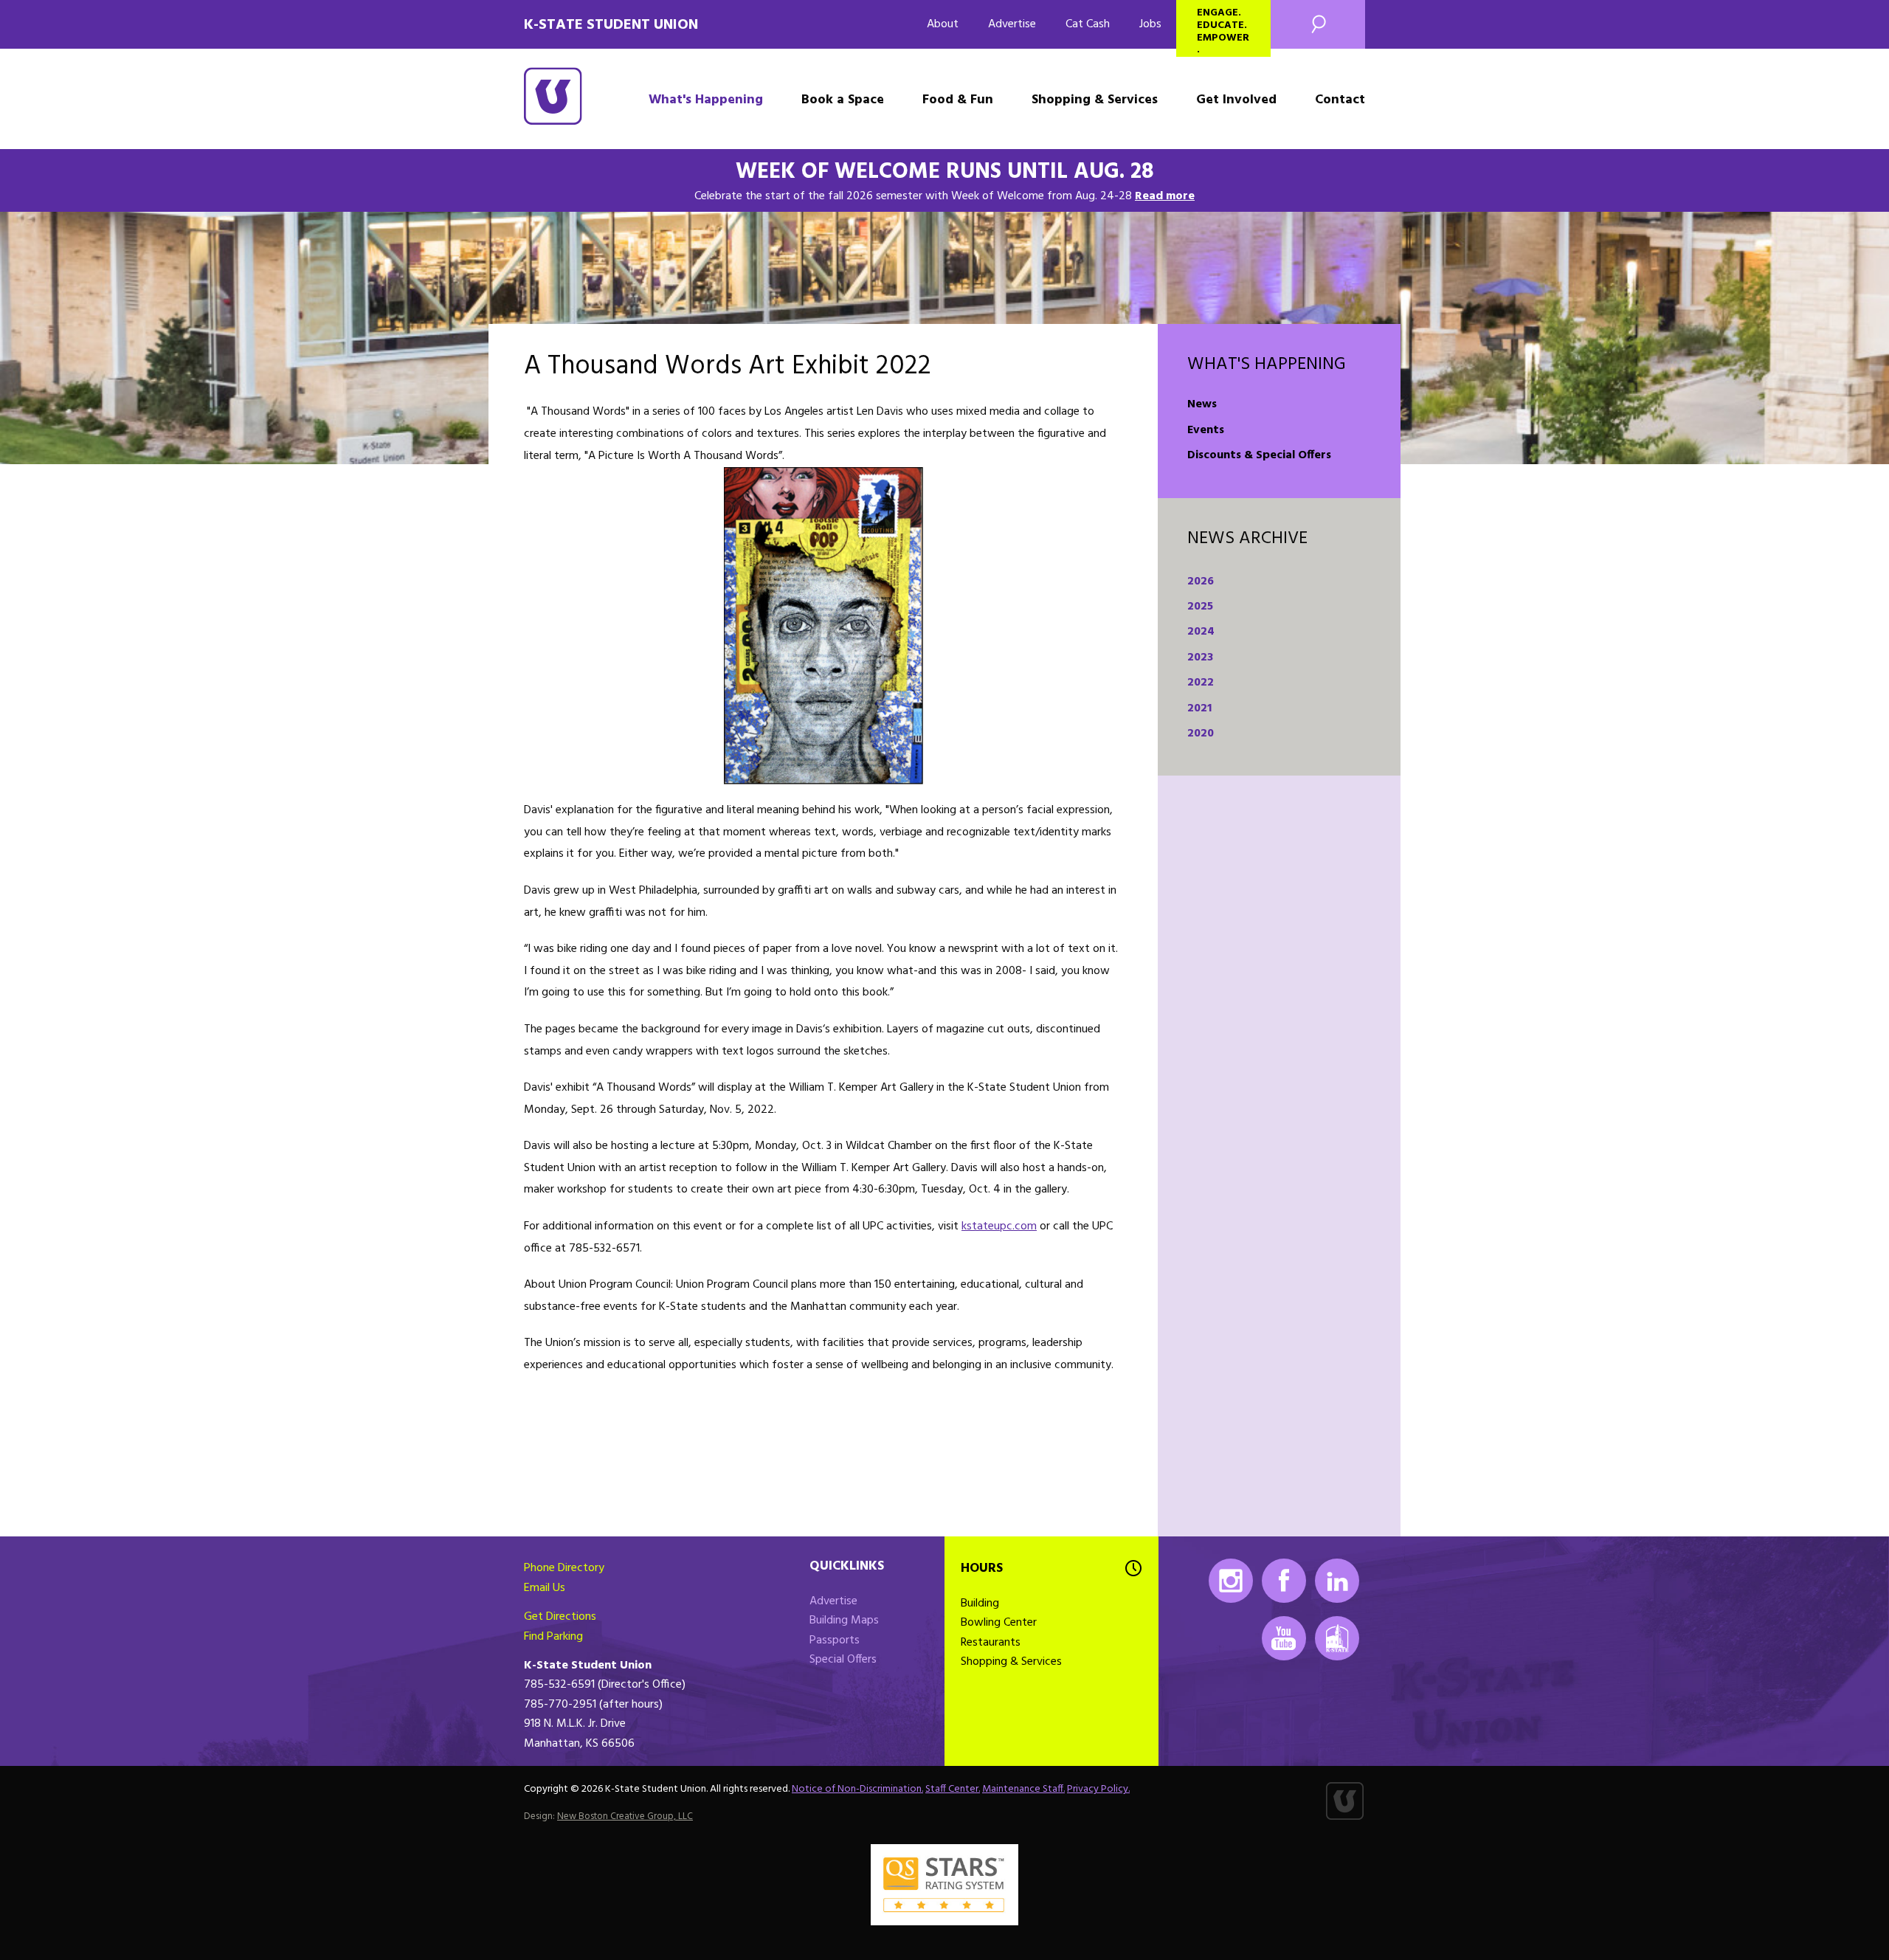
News (1202, 404)
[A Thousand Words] (823, 626)
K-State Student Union (611, 25)
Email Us (545, 1588)
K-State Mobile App (1337, 1638)
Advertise (1012, 24)
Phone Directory (564, 1568)
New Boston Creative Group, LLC (625, 1816)
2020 (1201, 734)
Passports (835, 1640)
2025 (1200, 607)
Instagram (1231, 1581)
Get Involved (1236, 100)
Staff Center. (953, 1789)
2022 (1201, 683)
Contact (1340, 100)
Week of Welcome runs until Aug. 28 (945, 172)
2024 (1201, 632)
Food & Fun (958, 100)
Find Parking (553, 1637)
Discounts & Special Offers (1259, 455)
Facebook (1284, 1581)
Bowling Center (999, 1623)
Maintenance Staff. (1023, 1789)
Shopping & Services (1095, 100)
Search (1318, 24)
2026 (1201, 582)
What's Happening (706, 100)
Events (1206, 430)
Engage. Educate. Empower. (1223, 31)
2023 (1200, 658)
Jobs (1150, 24)
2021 (1199, 708)
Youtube (1284, 1638)
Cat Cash (1088, 24)
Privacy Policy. (1098, 1789)
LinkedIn (1337, 1581)
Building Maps (844, 1621)
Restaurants (991, 1643)
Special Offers (843, 1660)
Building (980, 1604)
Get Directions (560, 1617)
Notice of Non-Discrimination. (857, 1789)
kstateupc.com (999, 1226)
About (943, 24)
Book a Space (843, 100)
